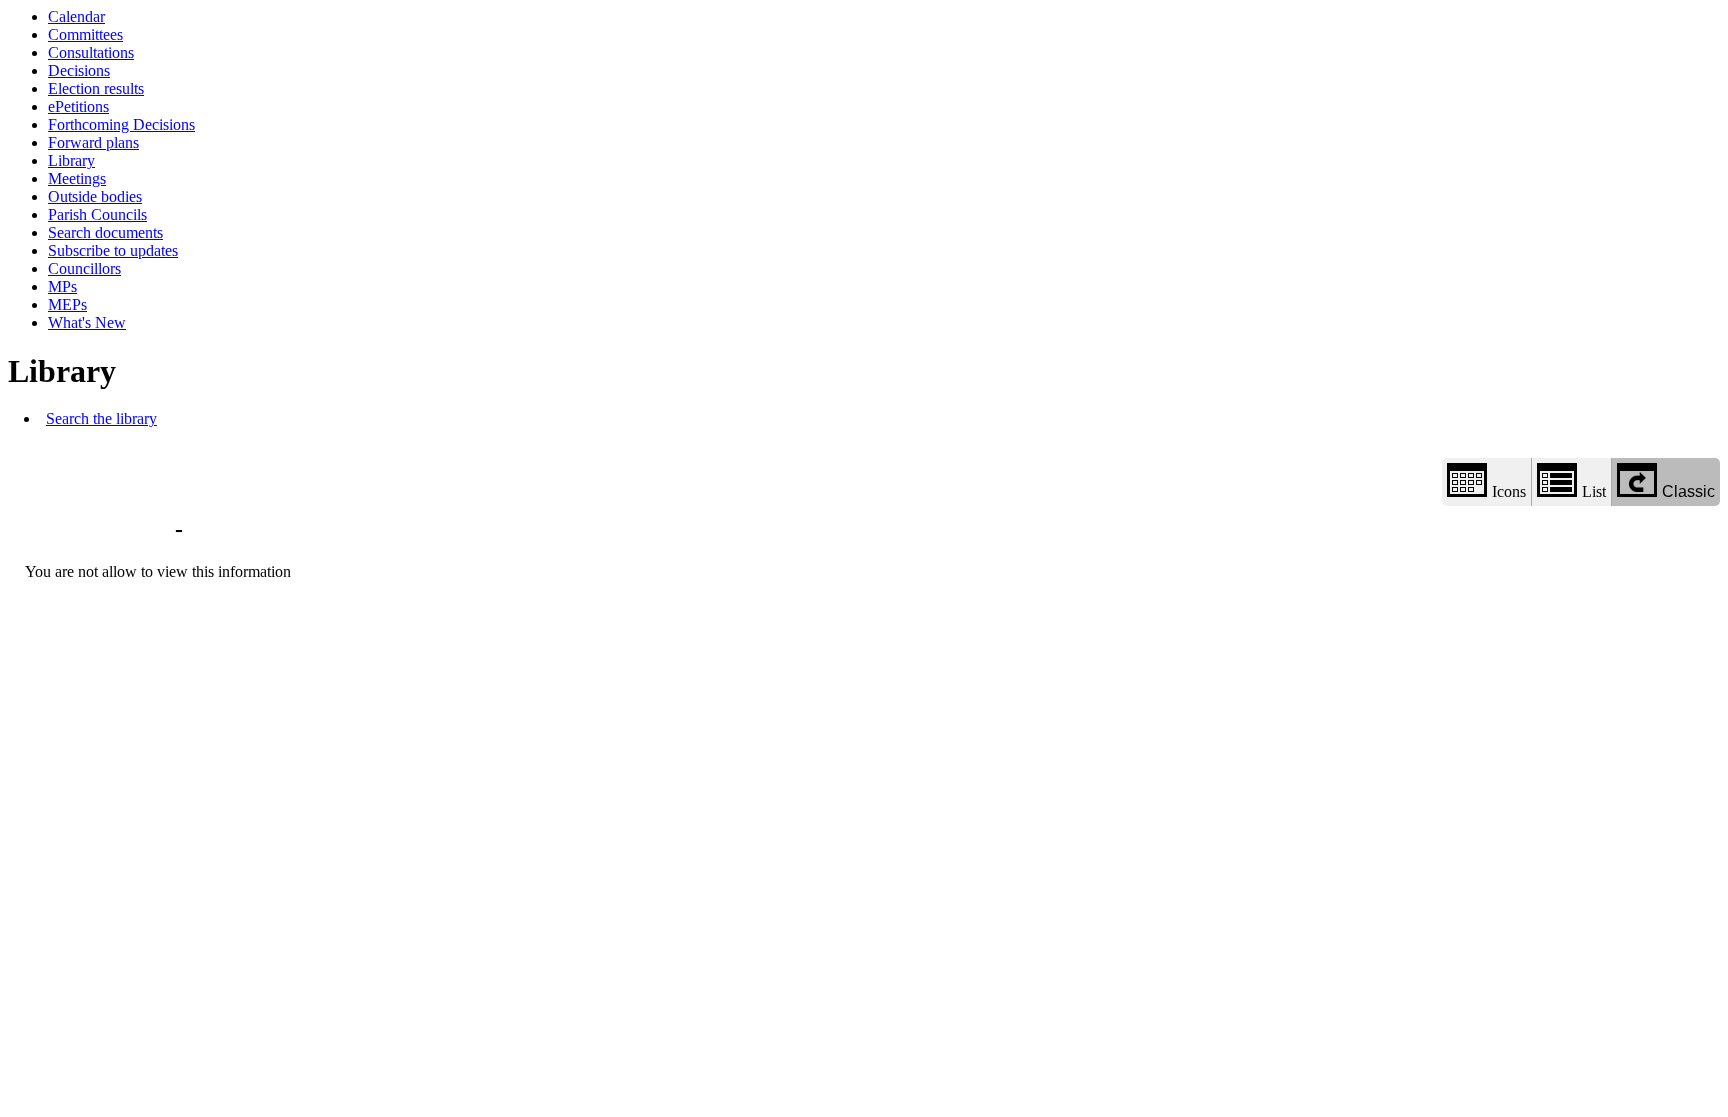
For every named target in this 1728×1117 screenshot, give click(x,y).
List (1594, 491)
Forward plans (93, 142)
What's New (87, 322)
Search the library (101, 418)
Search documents (105, 232)
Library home (97, 529)
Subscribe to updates (113, 250)
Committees (85, 34)
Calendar (76, 16)
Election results (96, 88)
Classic (1688, 491)
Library (71, 160)
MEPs (67, 304)
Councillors (84, 268)
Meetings (77, 178)
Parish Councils (97, 214)
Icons (1509, 491)
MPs (62, 286)
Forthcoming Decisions (121, 124)
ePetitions (78, 106)
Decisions (79, 70)
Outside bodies (95, 196)
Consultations (91, 52)
